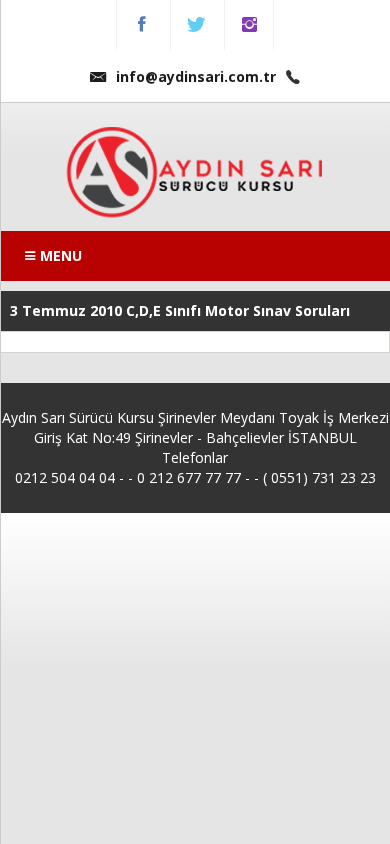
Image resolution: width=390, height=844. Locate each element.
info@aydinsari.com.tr (196, 76)
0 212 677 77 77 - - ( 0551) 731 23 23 (256, 477)
